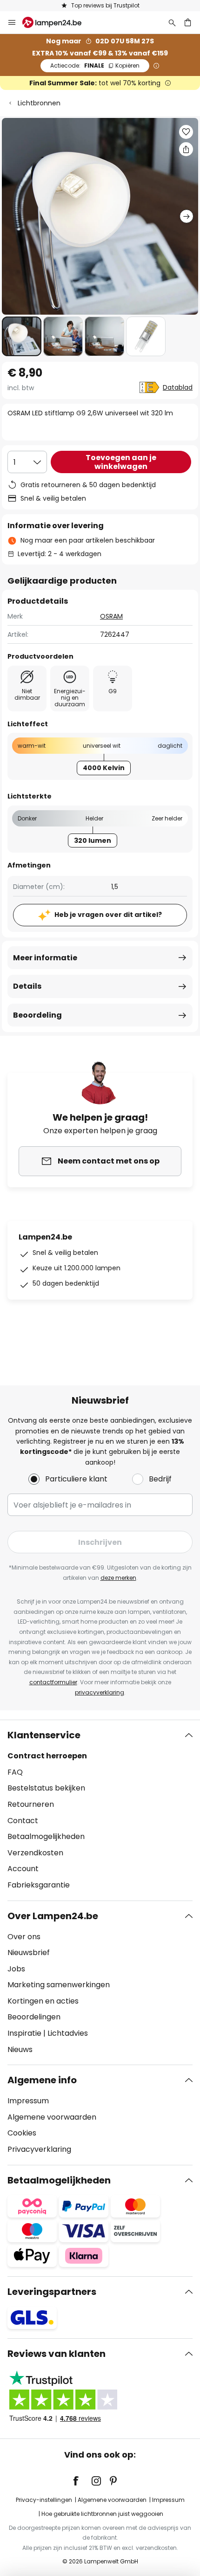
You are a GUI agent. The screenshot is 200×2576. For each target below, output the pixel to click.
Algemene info (42, 2080)
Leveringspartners (52, 2292)
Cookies (22, 2133)
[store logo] (57, 22)
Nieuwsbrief (29, 1953)
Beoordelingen (34, 2017)
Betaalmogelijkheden (46, 1836)
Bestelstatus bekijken (46, 1788)
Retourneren (31, 1804)
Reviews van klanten (57, 2354)
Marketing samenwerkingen (59, 1985)
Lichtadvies (68, 2033)
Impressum (28, 2101)
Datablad (178, 387)
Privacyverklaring (39, 2149)
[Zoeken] (172, 22)
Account (23, 1869)
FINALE (95, 65)
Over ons (24, 1937)
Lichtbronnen (39, 103)
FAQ (15, 1772)
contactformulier (53, 1682)
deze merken (118, 1578)
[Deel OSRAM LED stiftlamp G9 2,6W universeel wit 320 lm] (186, 149)
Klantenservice (44, 1735)
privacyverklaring (100, 1692)
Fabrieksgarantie (39, 1885)
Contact (23, 1821)
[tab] (100, 1810)
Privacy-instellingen (44, 2500)
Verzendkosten (35, 1853)
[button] (22, 336)
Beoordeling (37, 1015)
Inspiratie (24, 2033)
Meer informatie (45, 958)
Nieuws (20, 2049)
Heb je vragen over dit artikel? (108, 915)
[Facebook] (82, 2481)
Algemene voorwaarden (52, 2117)
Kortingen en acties (43, 2001)
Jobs (16, 1969)
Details (27, 986)
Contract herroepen (47, 1756)
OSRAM (111, 616)
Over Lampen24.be (53, 1916)
